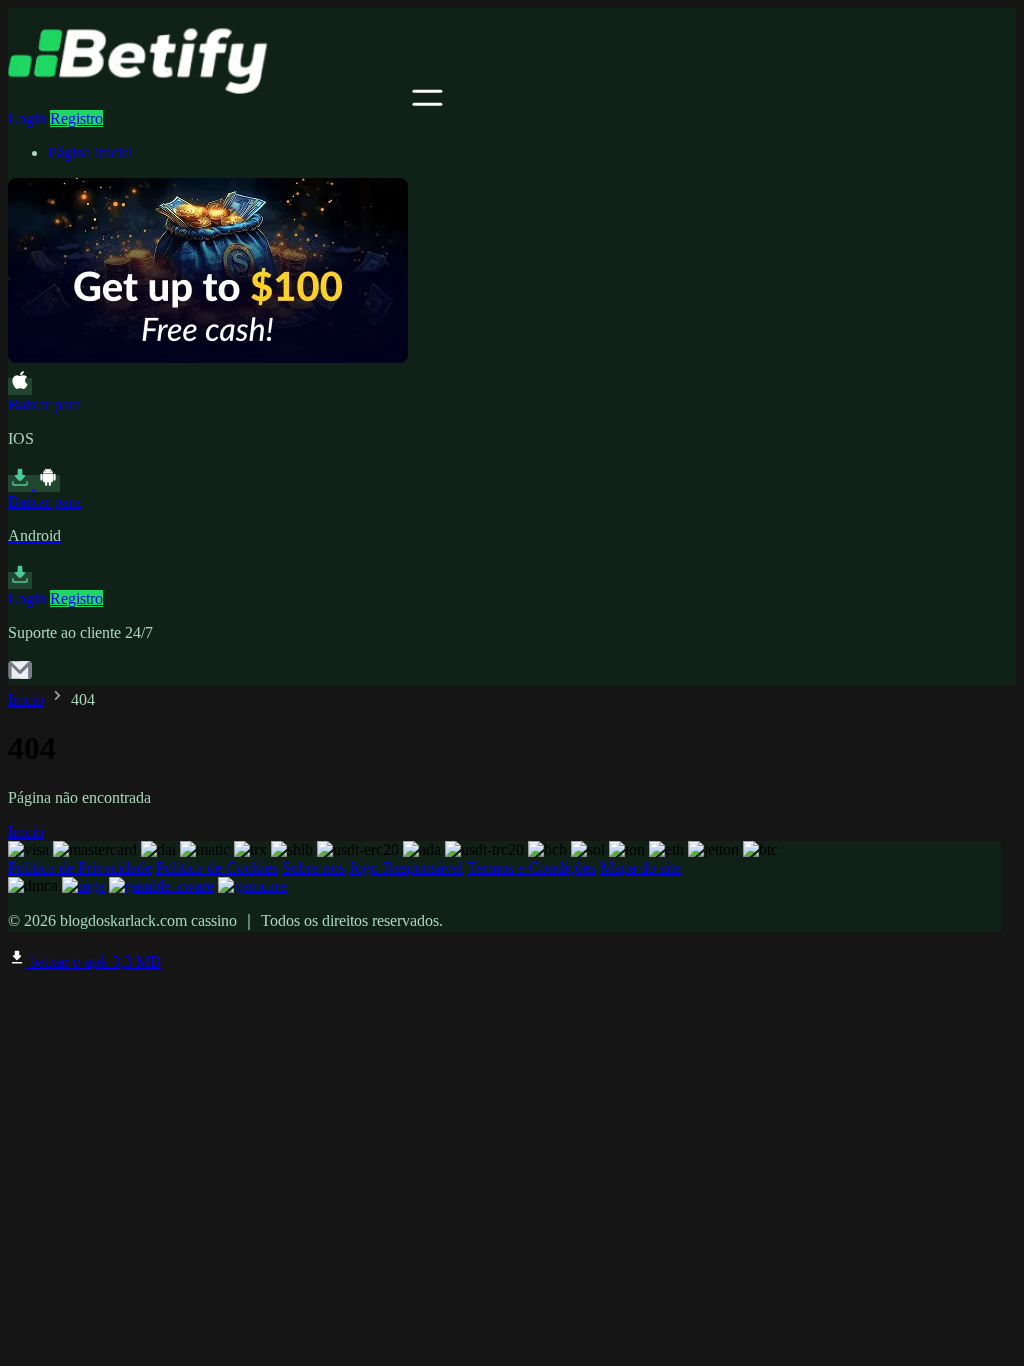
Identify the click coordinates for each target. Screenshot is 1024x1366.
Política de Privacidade (80, 867)
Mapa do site (640, 867)
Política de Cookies (217, 867)
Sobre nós (313, 867)
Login (27, 118)
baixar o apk (93, 961)
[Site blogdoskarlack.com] (208, 100)
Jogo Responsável (406, 867)
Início (26, 699)
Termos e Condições (531, 867)
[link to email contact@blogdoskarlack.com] (20, 676)
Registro (76, 118)
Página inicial (90, 152)
